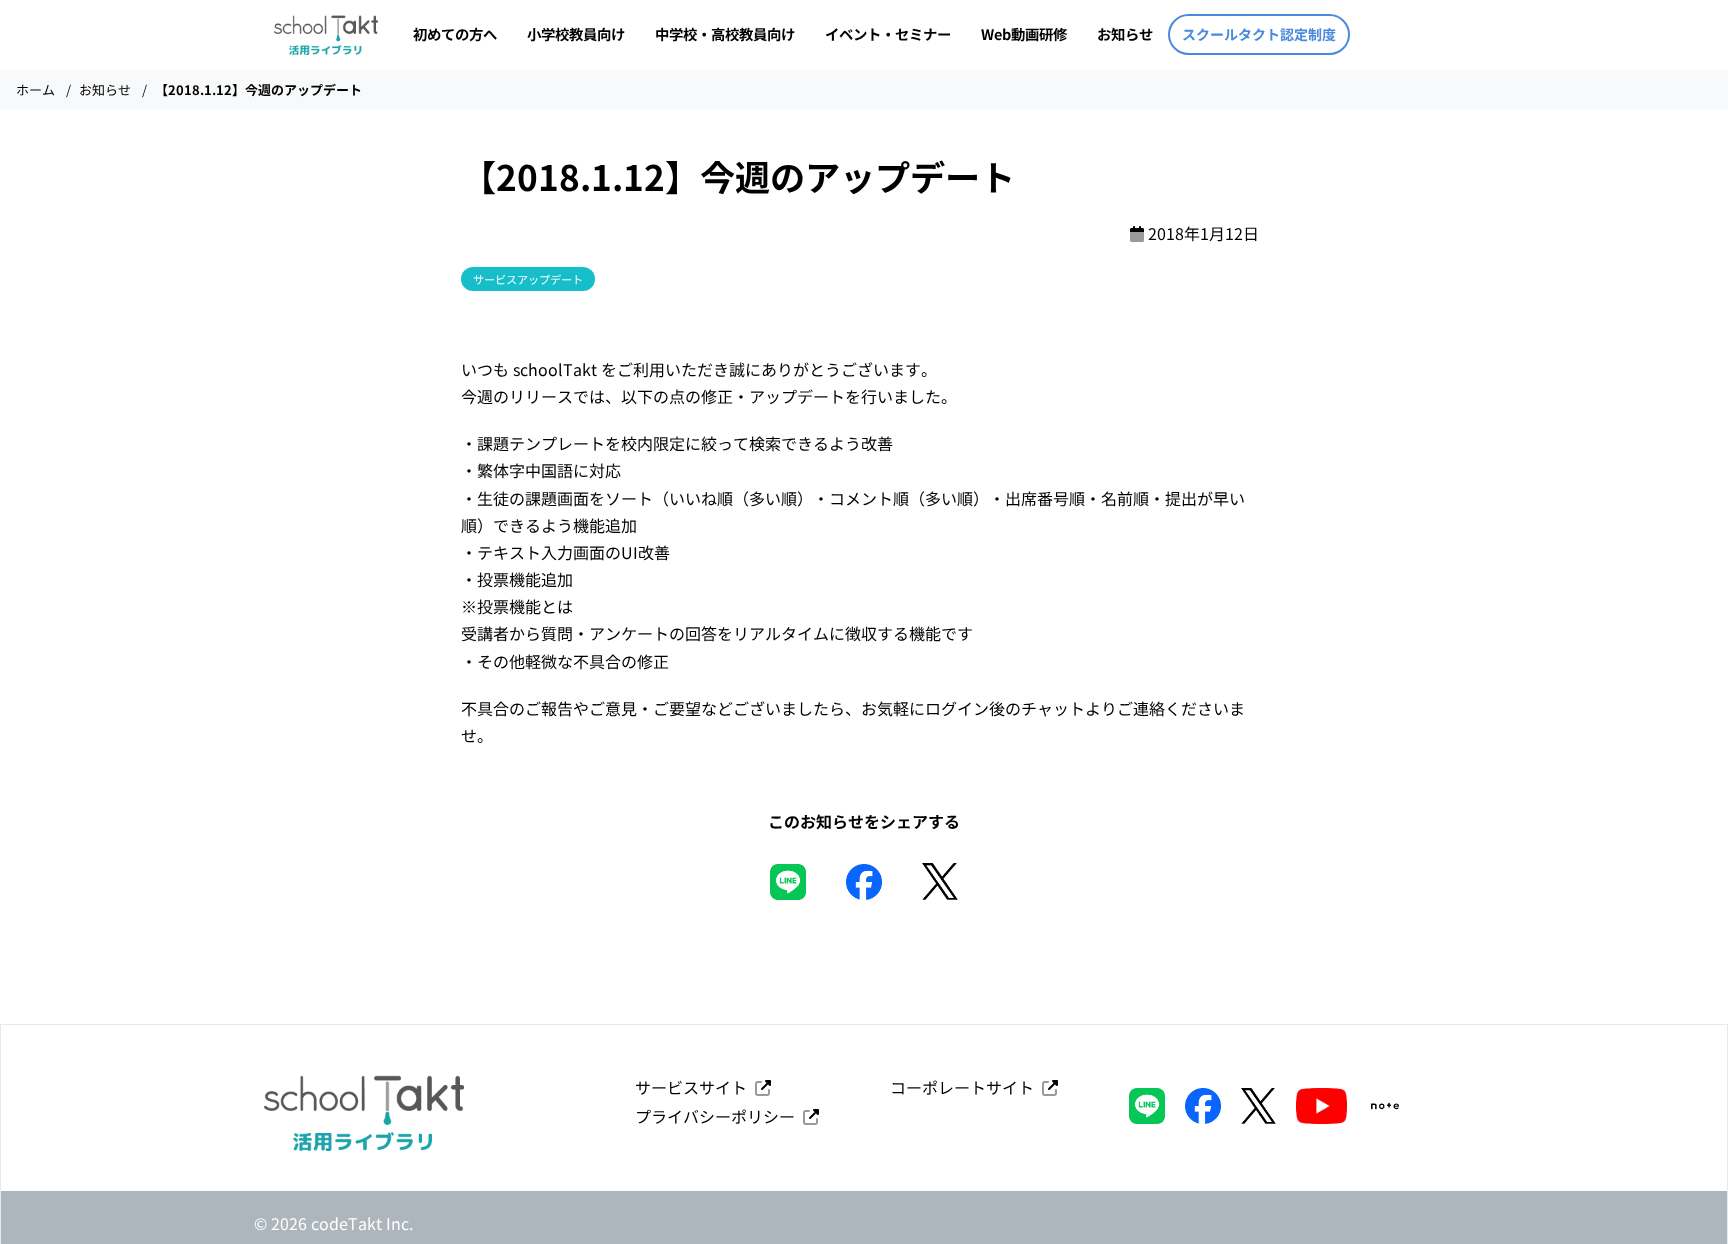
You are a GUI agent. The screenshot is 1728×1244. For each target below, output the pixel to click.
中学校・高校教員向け (725, 33)
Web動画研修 (1024, 33)
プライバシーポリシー (719, 1116)
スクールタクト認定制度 (1259, 34)
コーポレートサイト (966, 1087)
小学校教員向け (576, 33)
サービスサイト (695, 1087)
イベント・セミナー (888, 33)
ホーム (35, 89)
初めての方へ (455, 33)
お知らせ (1125, 33)
